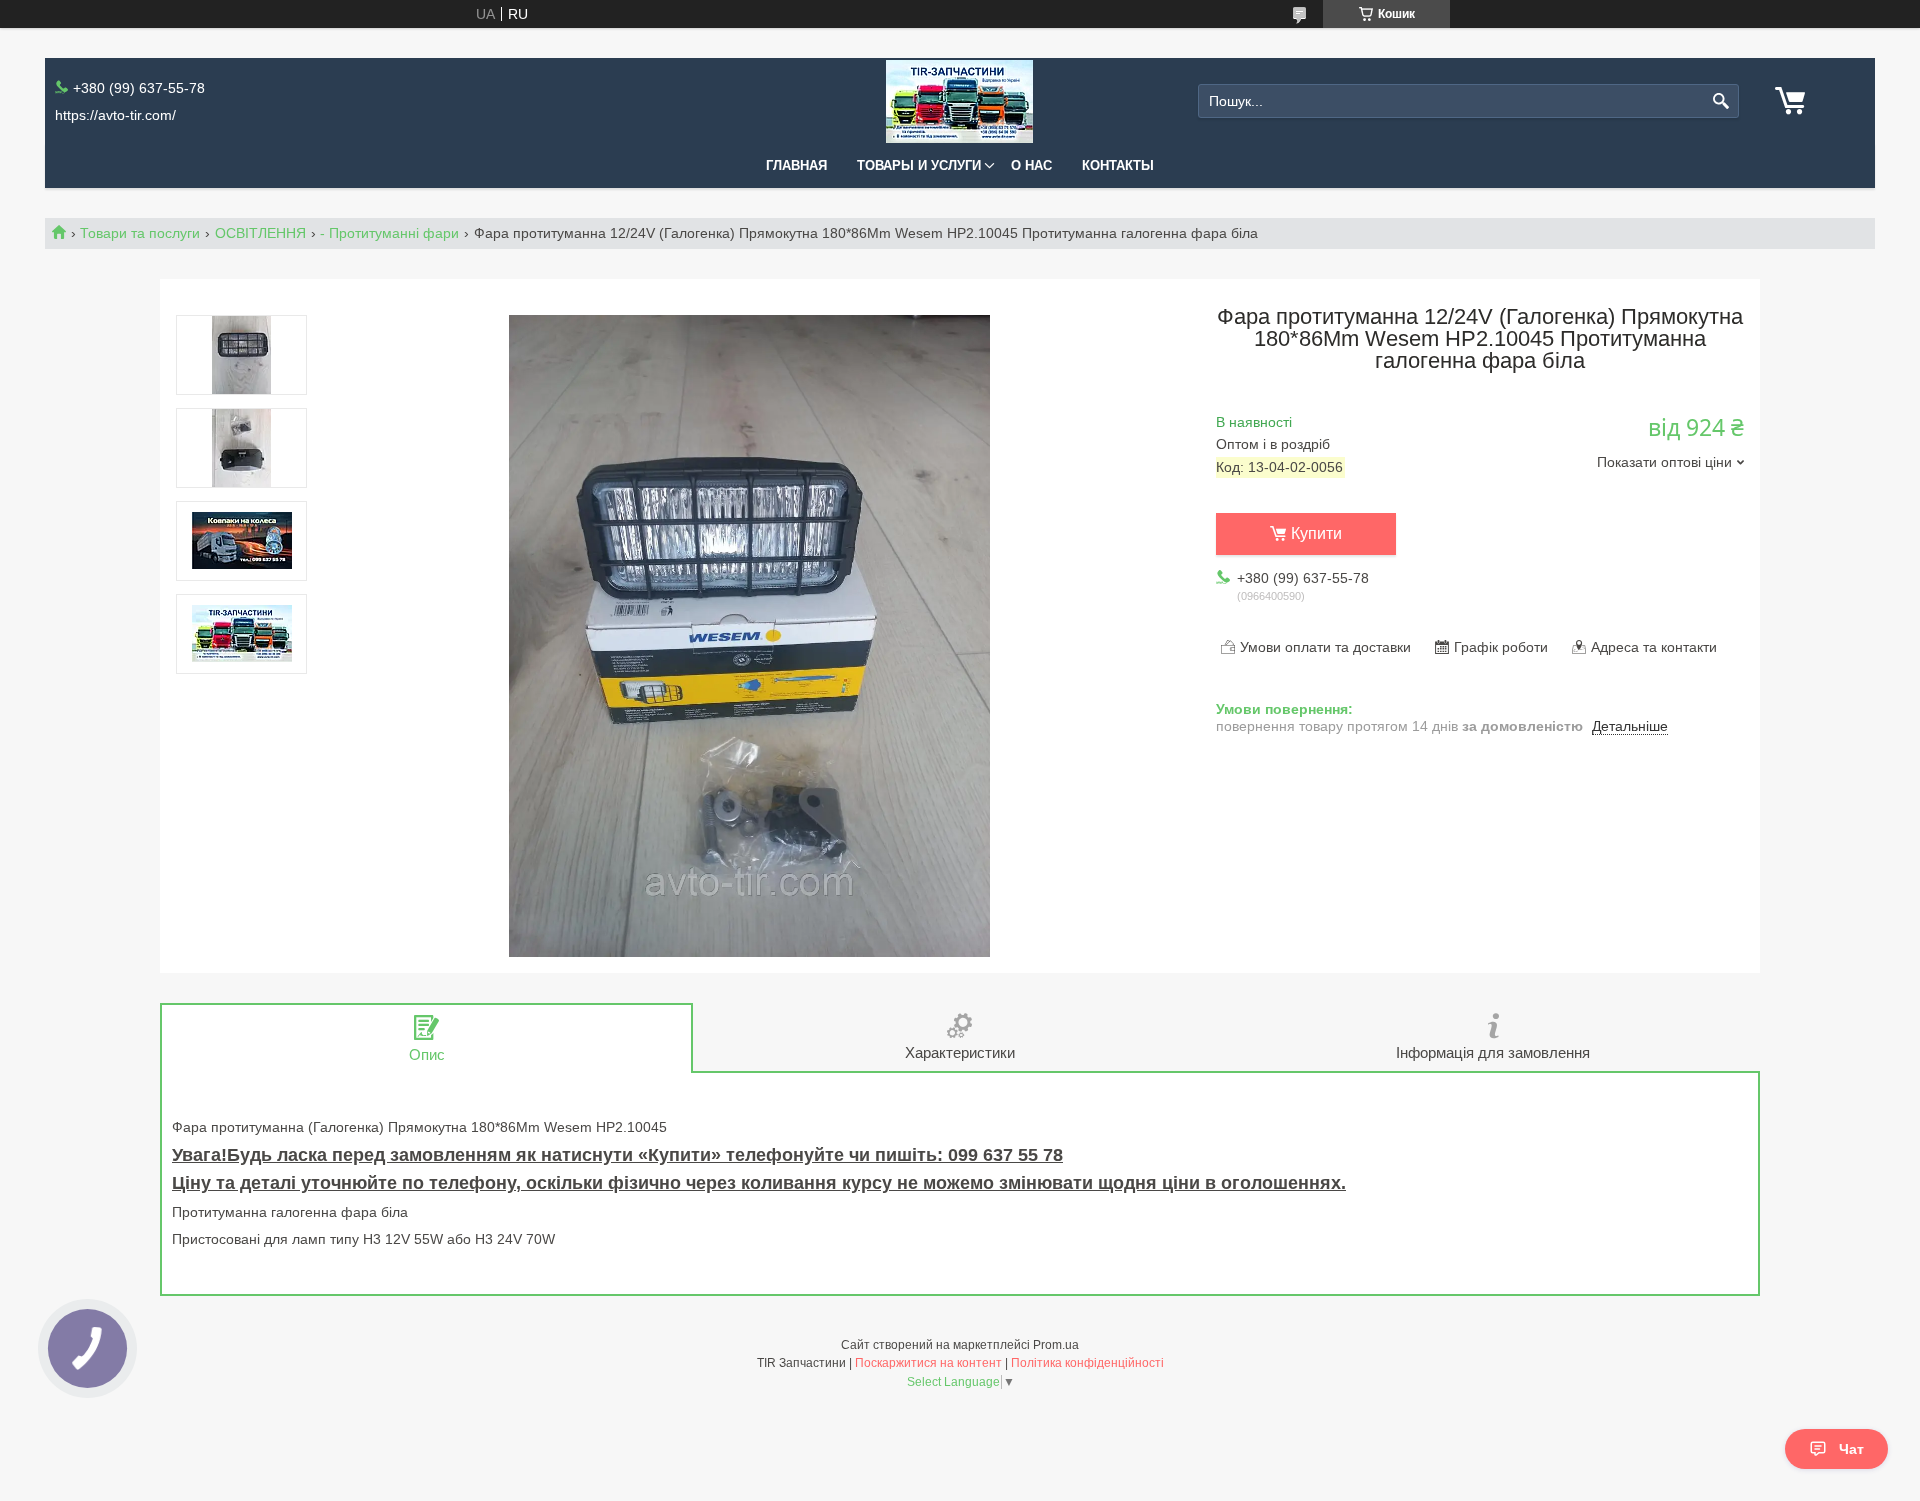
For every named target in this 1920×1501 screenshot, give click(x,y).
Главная (796, 165)
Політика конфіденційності (1087, 1363)
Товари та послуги (140, 233)
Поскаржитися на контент (928, 1363)
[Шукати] (1721, 101)
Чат (1851, 1449)
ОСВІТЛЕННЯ (260, 233)
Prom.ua (1056, 1345)
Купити (1316, 533)
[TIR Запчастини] (959, 101)
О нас (1031, 165)
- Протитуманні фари (389, 233)
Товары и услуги (919, 165)
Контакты (1118, 165)
